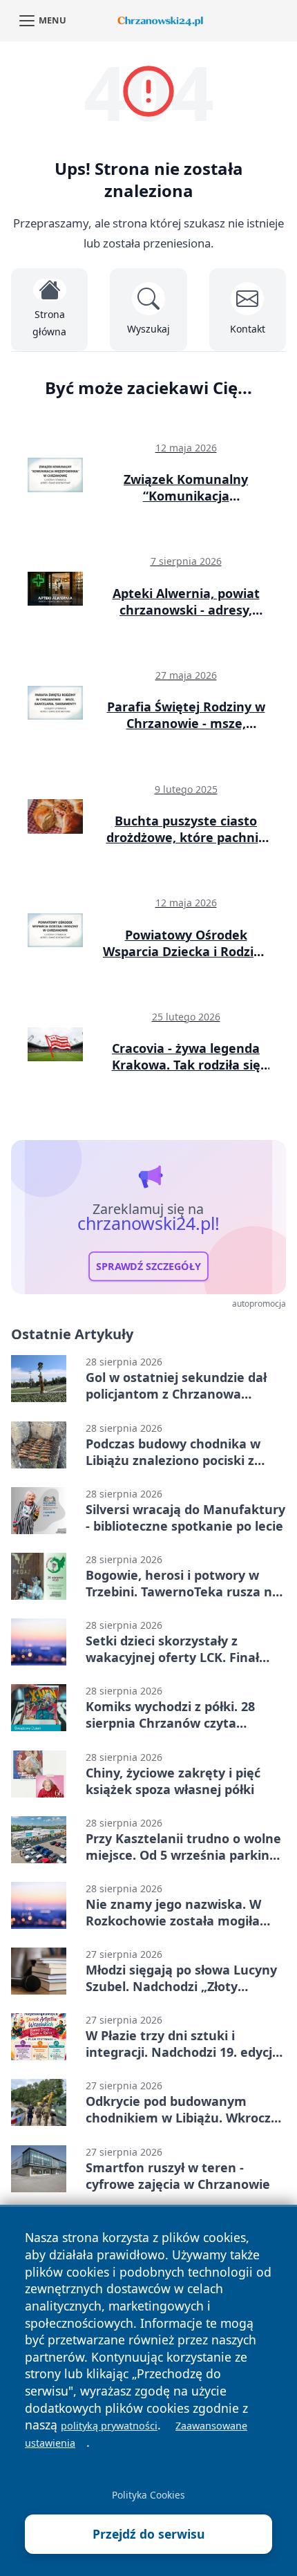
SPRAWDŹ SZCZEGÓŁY (148, 1266)
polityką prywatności (109, 2426)
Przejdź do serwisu (149, 2534)
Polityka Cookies (148, 2495)
